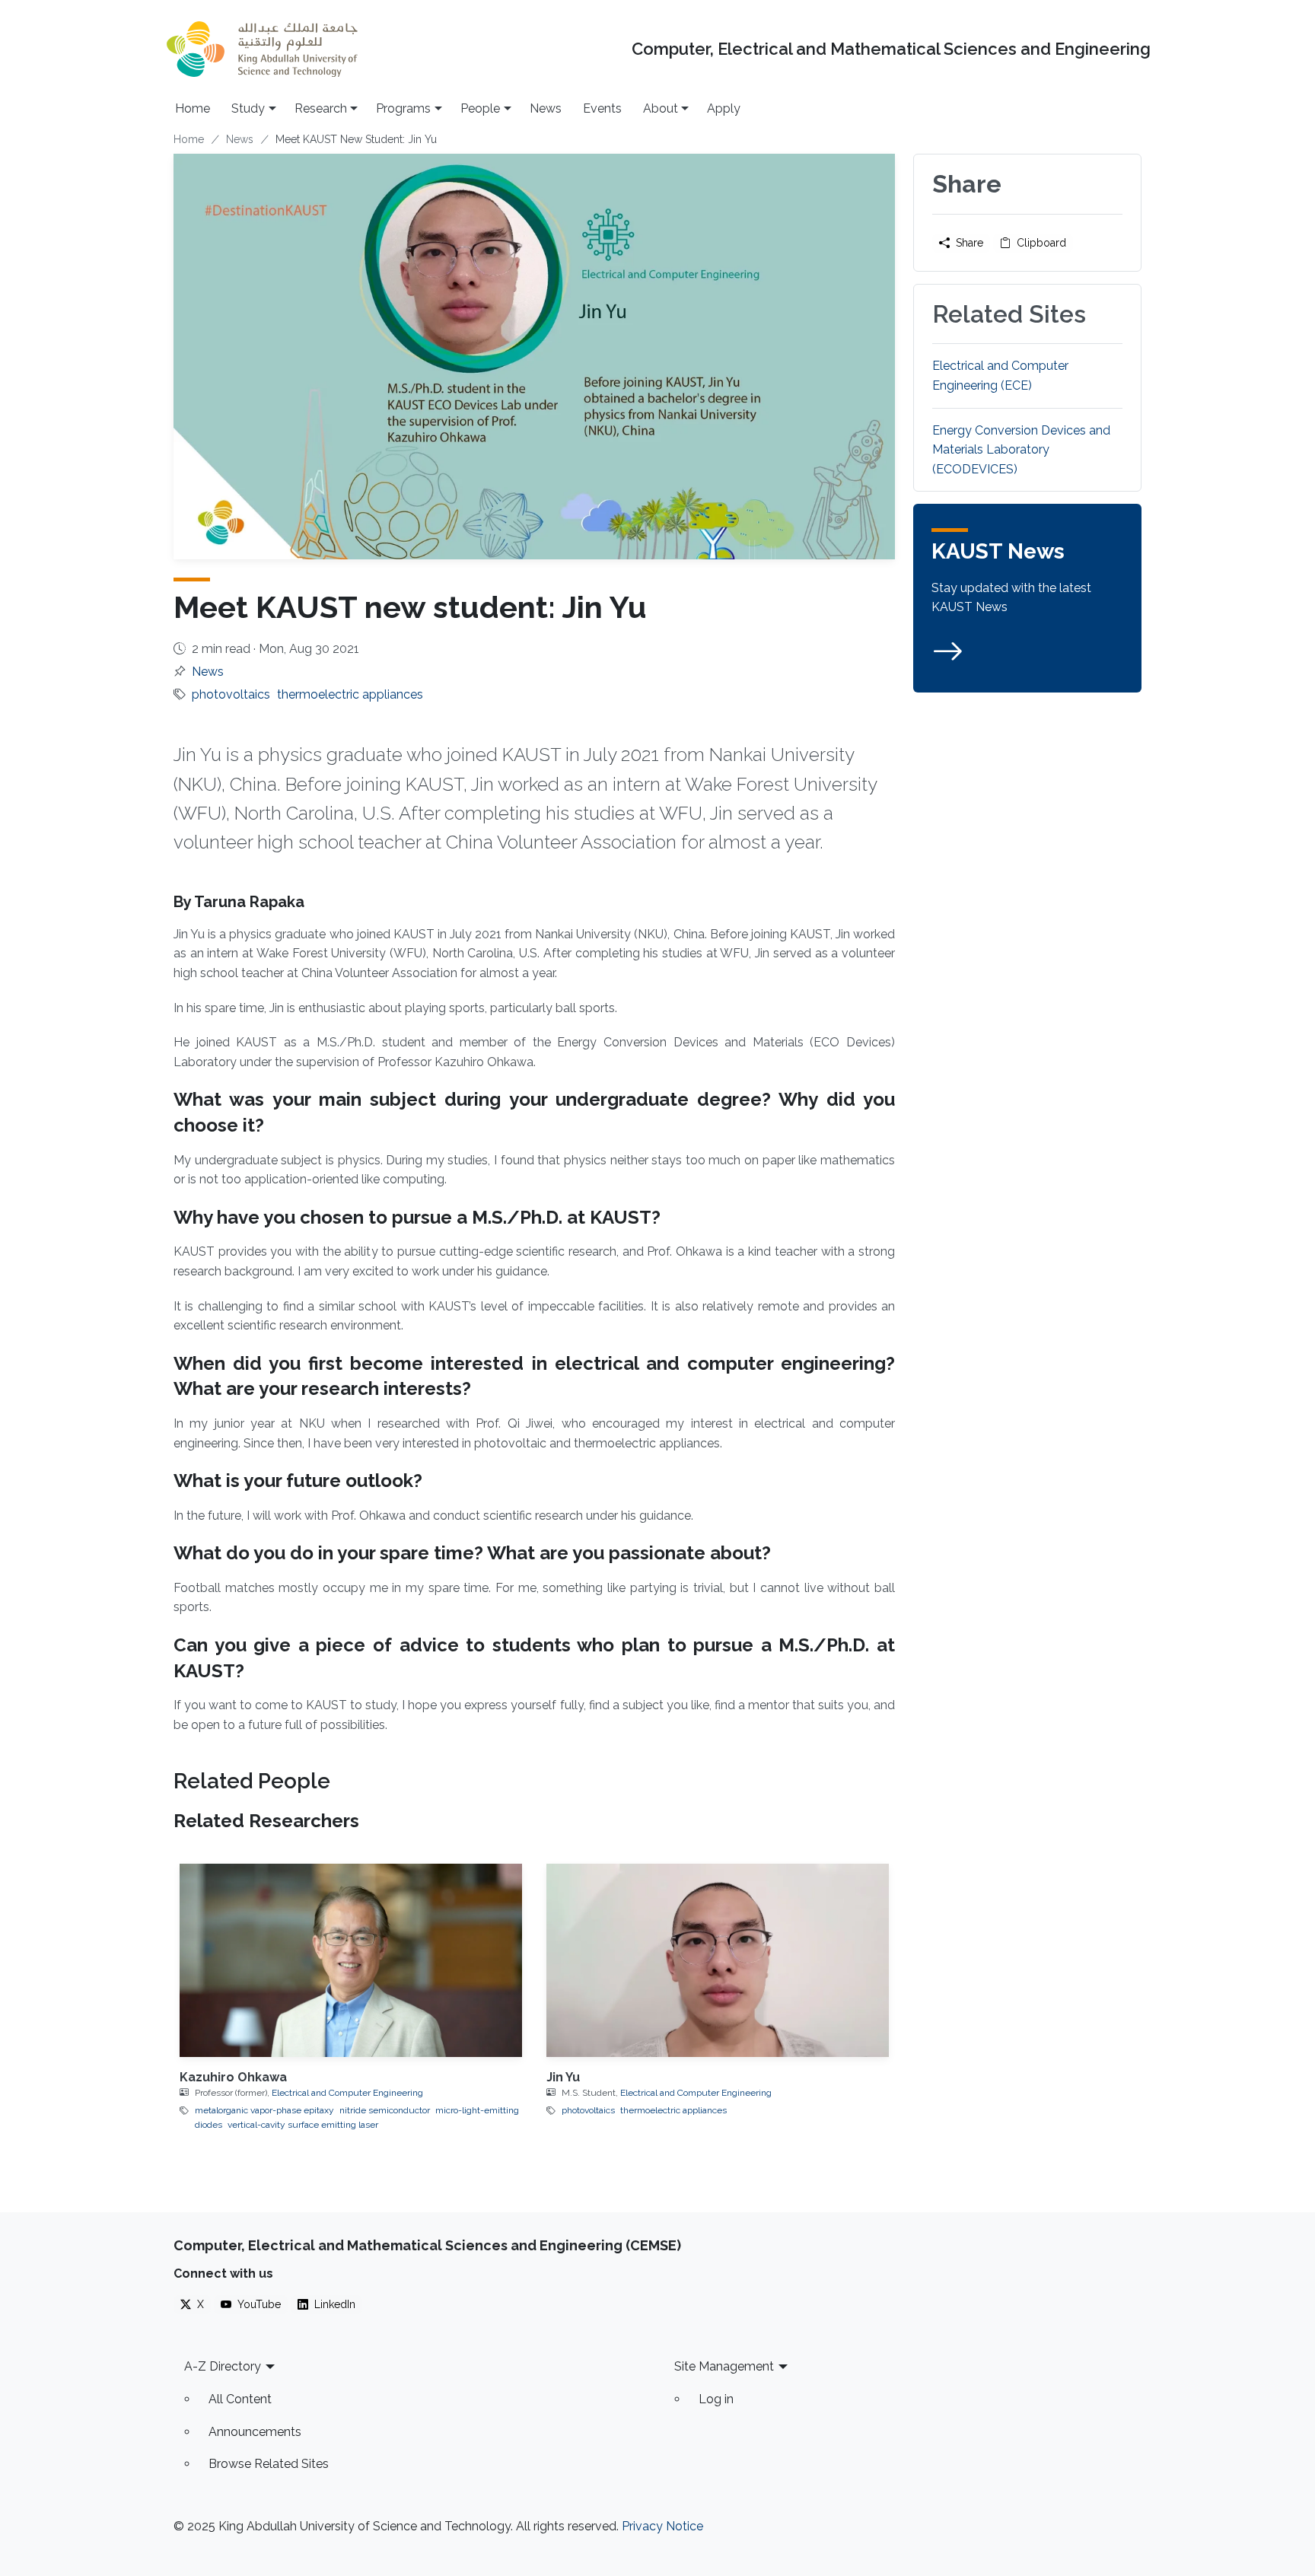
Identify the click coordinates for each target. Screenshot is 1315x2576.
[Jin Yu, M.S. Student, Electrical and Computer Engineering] (718, 1960)
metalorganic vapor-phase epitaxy (264, 2110)
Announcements (255, 2432)
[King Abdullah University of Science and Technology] (262, 49)
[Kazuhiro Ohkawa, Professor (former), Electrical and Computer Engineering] (351, 1960)
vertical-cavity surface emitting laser (303, 2125)
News (546, 108)
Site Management (724, 2366)
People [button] (480, 108)
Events (602, 108)
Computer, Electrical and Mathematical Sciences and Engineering (891, 49)
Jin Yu (563, 2077)
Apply (724, 108)
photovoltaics (231, 694)
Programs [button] (403, 108)
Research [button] (321, 108)
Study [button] (248, 108)
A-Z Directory (223, 2366)
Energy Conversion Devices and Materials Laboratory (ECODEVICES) (1021, 450)
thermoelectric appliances (350, 694)
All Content (240, 2399)
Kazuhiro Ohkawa (233, 2077)
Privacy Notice (662, 2526)
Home (193, 108)
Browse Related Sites (269, 2464)
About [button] (661, 108)
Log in (716, 2399)
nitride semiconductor (385, 2110)
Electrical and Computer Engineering (347, 2093)
